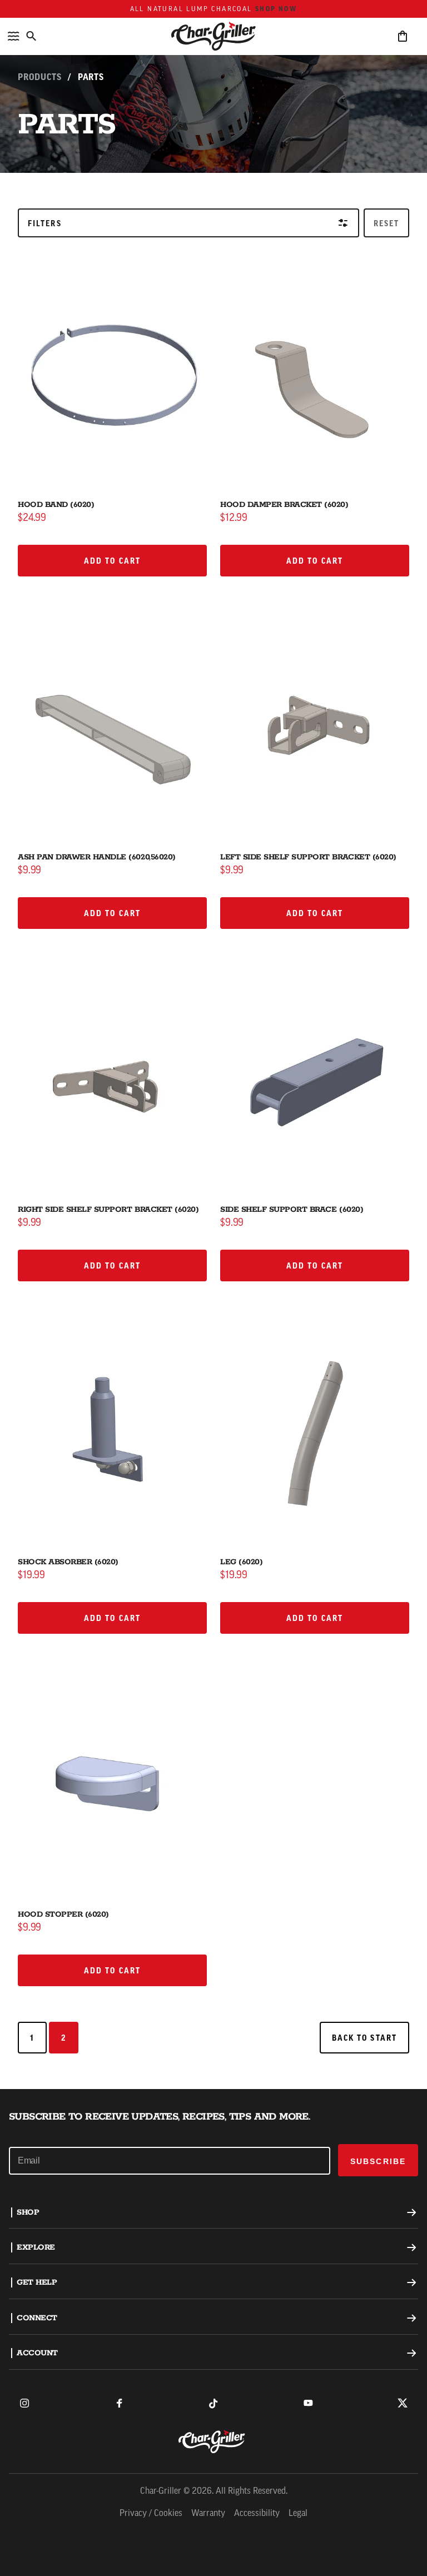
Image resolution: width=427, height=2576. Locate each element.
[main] (213, 1045)
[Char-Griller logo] (213, 2441)
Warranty (208, 2514)
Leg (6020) (241, 1562)
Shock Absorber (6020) (68, 1562)
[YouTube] (308, 2403)
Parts (91, 77)
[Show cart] (403, 36)
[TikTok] (213, 2403)
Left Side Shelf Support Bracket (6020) (308, 857)
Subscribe (378, 2161)
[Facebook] (119, 2403)
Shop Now (276, 9)
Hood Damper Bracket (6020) (284, 505)
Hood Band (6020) (56, 505)
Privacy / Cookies (151, 2514)
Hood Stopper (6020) (63, 1914)
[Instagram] (24, 2403)
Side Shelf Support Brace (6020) (292, 1210)
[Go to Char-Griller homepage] (213, 36)
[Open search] (31, 36)
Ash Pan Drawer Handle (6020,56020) (97, 857)
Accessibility (257, 2514)
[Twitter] (403, 2403)
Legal (298, 2514)
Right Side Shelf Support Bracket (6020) (108, 1210)
